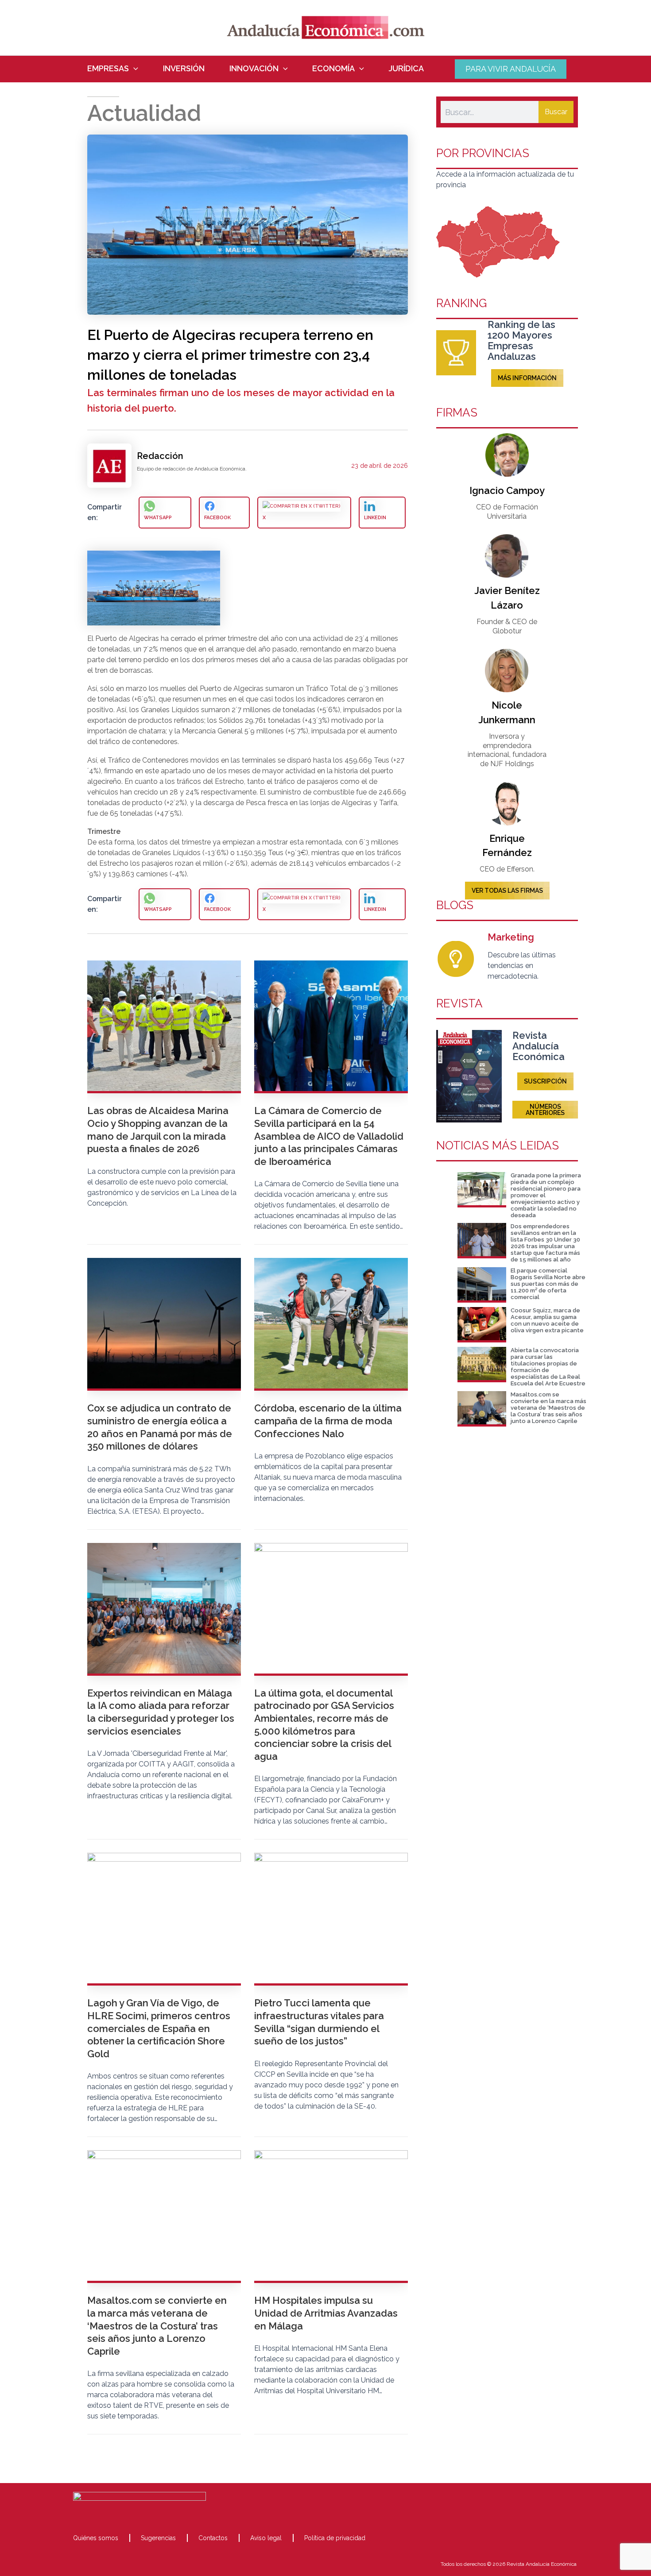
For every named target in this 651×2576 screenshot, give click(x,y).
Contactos (213, 2538)
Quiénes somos (96, 2538)
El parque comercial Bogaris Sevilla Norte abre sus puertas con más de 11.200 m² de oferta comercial (548, 1284)
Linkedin (375, 518)
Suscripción (545, 1081)
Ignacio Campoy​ (507, 490)
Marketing (511, 937)
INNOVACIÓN (254, 69)
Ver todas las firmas (507, 891)
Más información (527, 378)
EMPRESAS (108, 69)
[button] (134, 69)
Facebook (217, 518)
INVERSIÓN (184, 69)
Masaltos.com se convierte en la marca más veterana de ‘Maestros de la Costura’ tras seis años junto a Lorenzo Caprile (548, 1408)
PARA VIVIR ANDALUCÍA (511, 69)
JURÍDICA (406, 69)
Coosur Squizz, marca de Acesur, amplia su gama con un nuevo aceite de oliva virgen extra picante (547, 1320)
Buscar (556, 112)
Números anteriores (545, 1110)
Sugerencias (158, 2538)
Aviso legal (266, 2538)
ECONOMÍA (333, 69)
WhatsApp (158, 518)
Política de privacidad (335, 2538)
